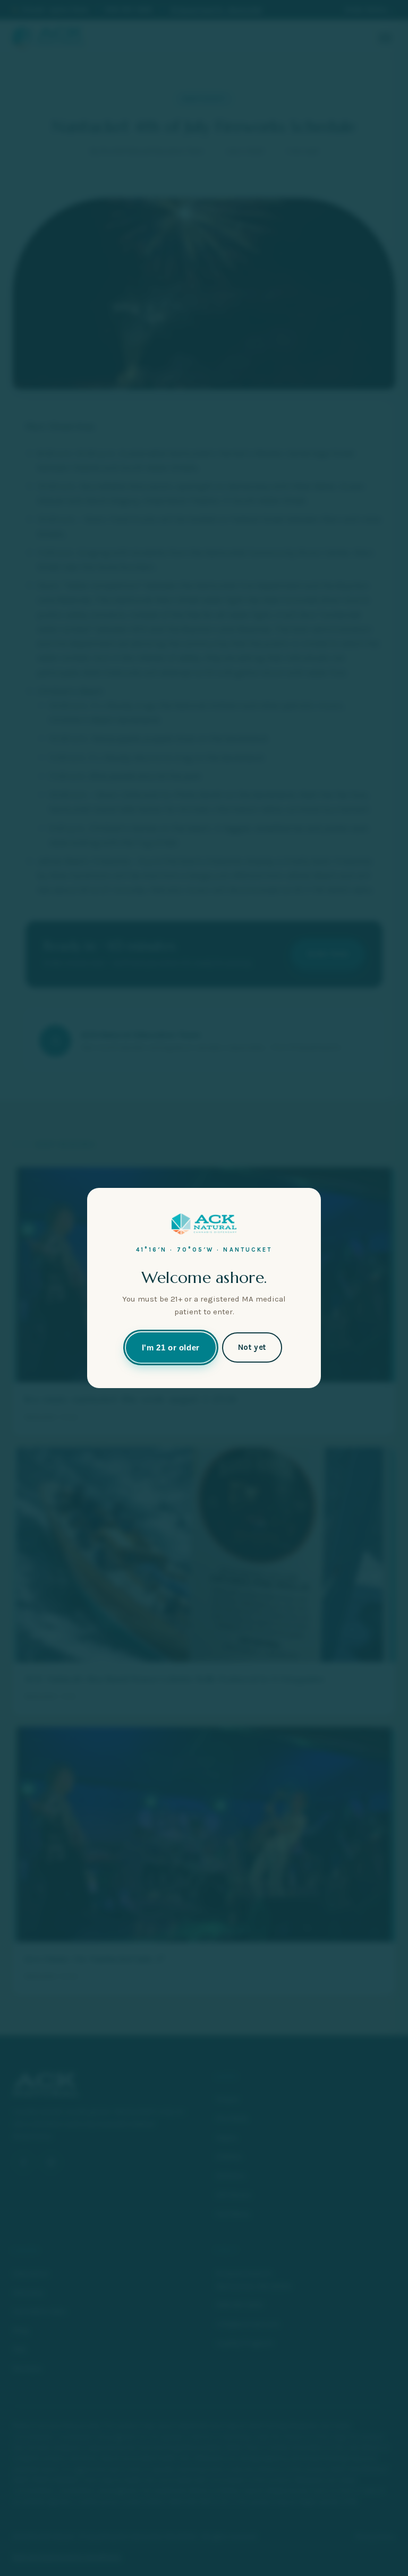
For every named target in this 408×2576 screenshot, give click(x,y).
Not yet (252, 1347)
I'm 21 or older (171, 1347)
